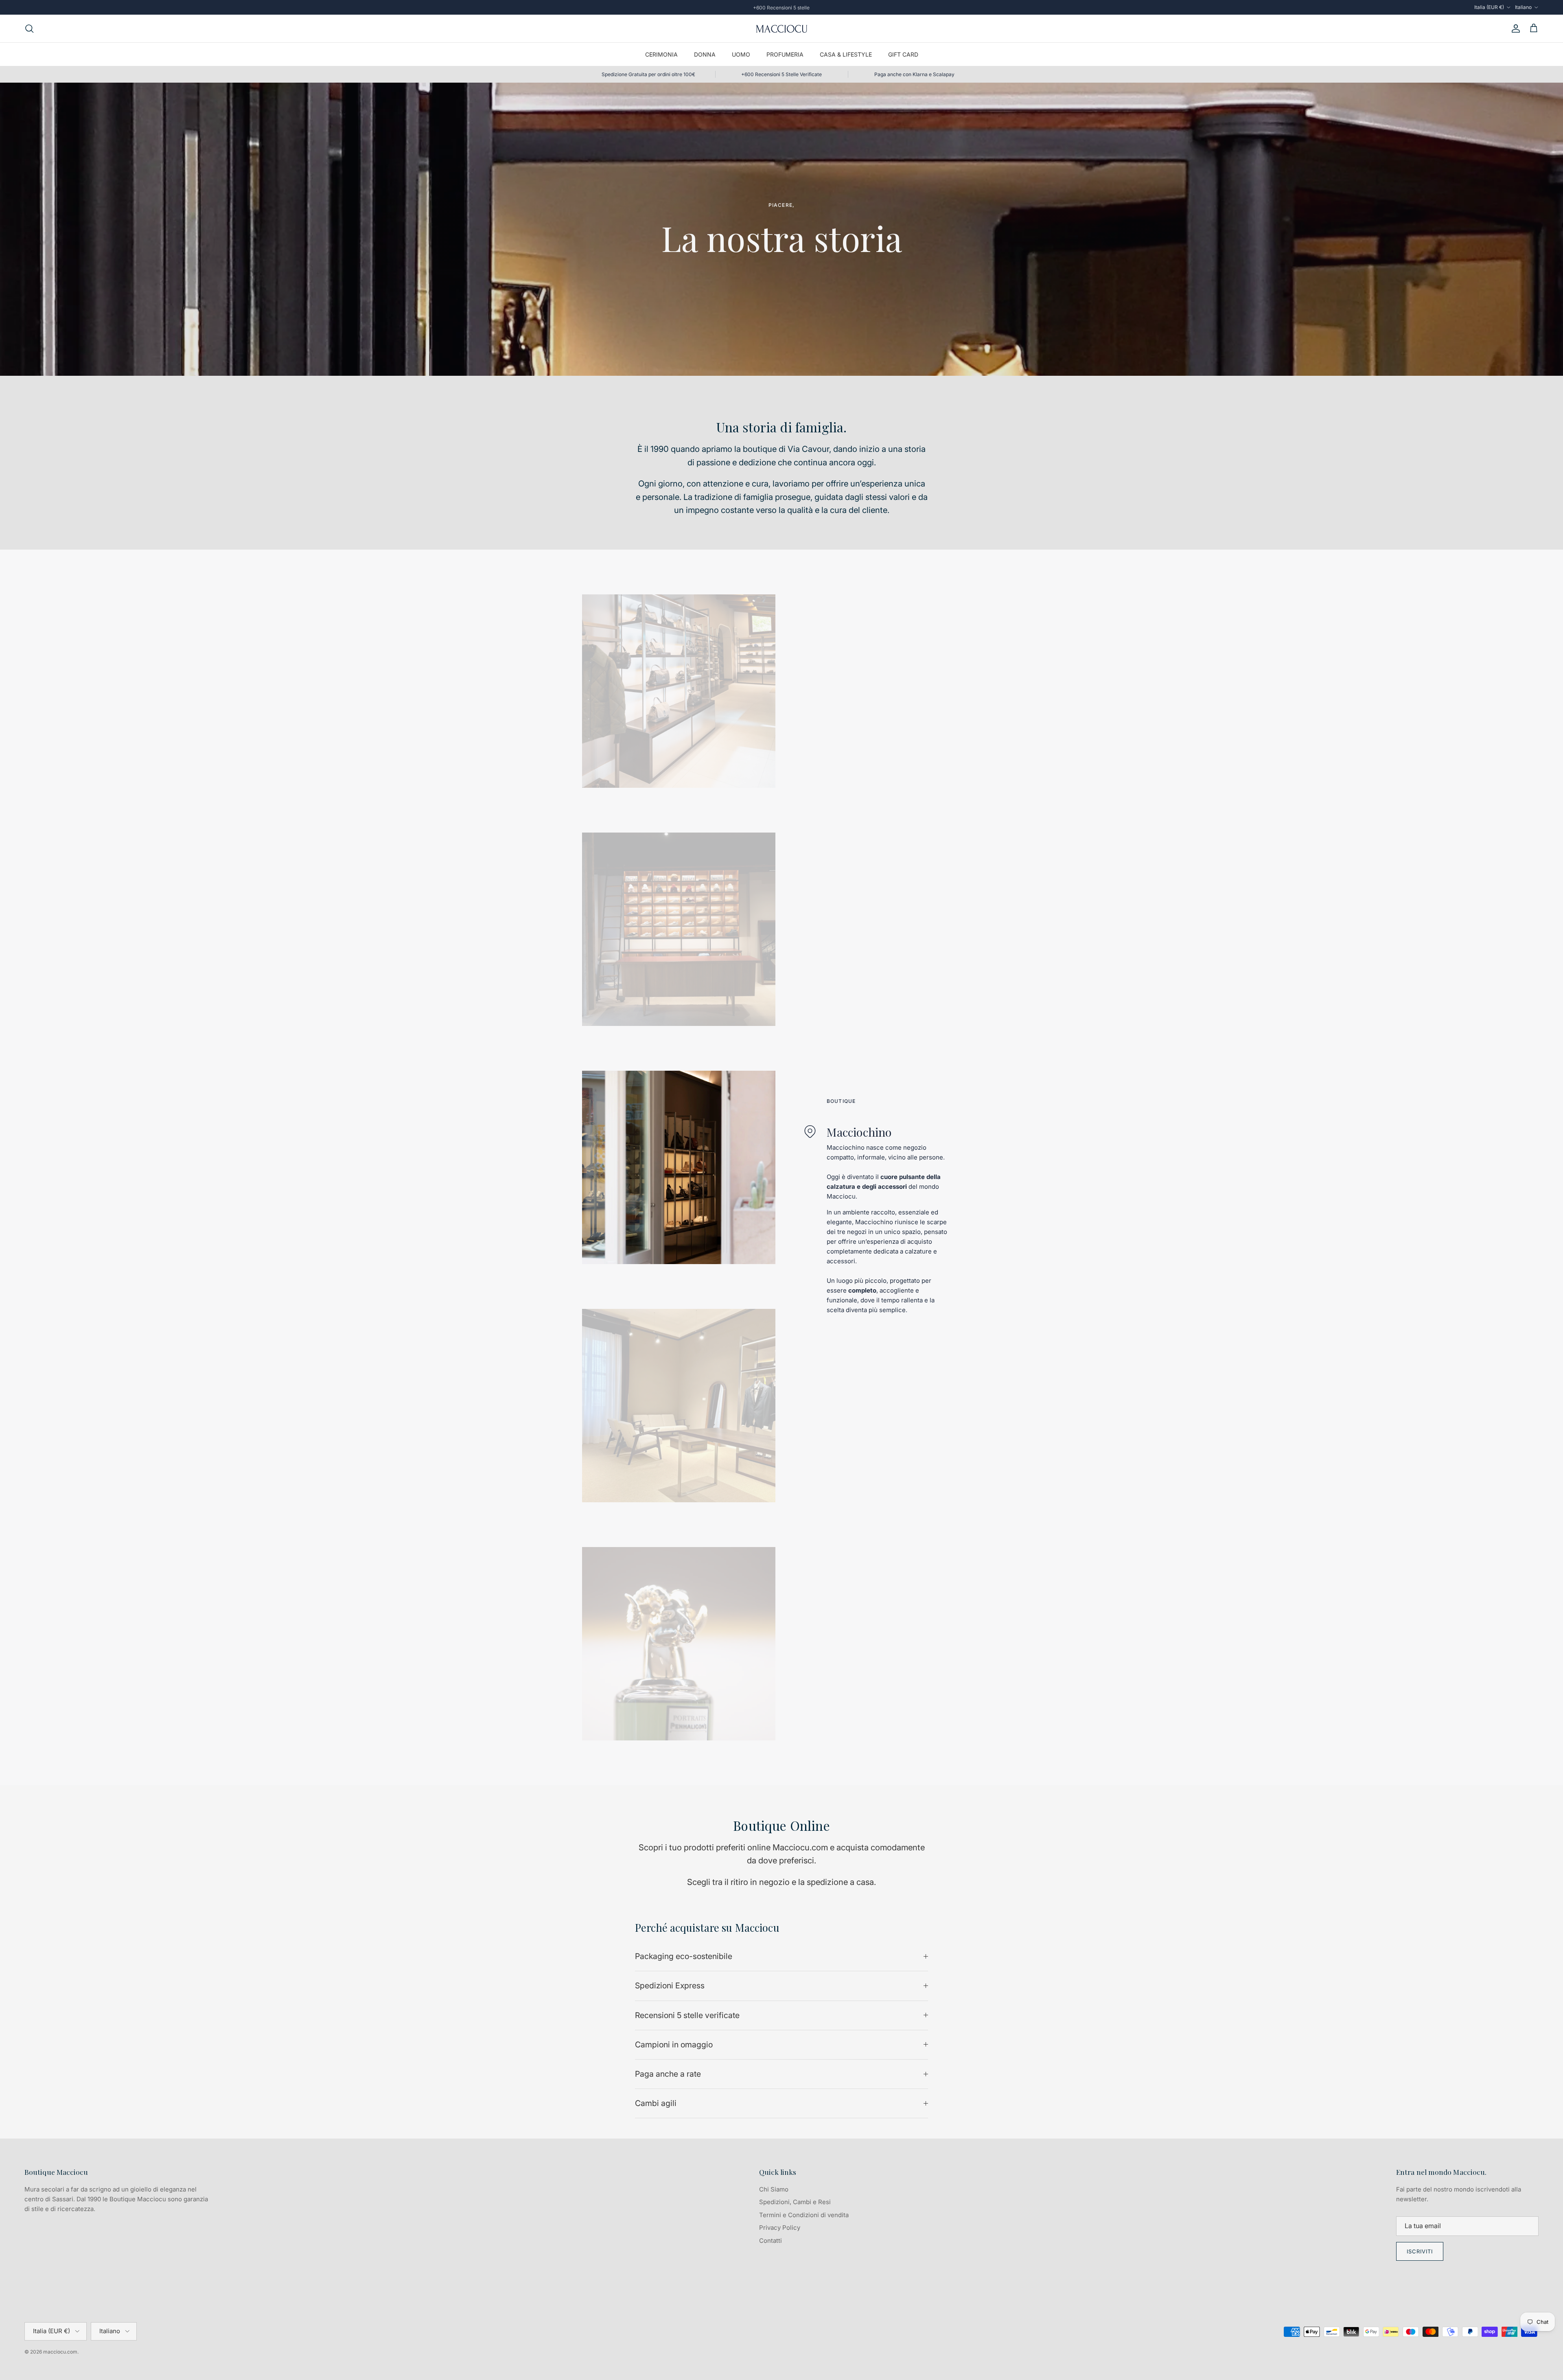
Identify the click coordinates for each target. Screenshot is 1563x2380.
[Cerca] (29, 28)
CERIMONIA (661, 54)
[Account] (1514, 28)
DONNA (705, 54)
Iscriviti (1420, 2251)
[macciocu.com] (781, 28)
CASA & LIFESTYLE (846, 54)
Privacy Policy (780, 2228)
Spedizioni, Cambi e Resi (795, 2202)
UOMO (741, 54)
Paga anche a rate (668, 2074)
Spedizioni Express (670, 1986)
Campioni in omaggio (674, 2045)
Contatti (771, 2241)
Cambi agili (656, 2103)
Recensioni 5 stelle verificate (687, 2015)
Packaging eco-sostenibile (684, 1956)
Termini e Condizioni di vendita (804, 2215)
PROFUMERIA (785, 54)
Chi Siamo (774, 2189)
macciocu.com (60, 2352)
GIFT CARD (903, 54)
